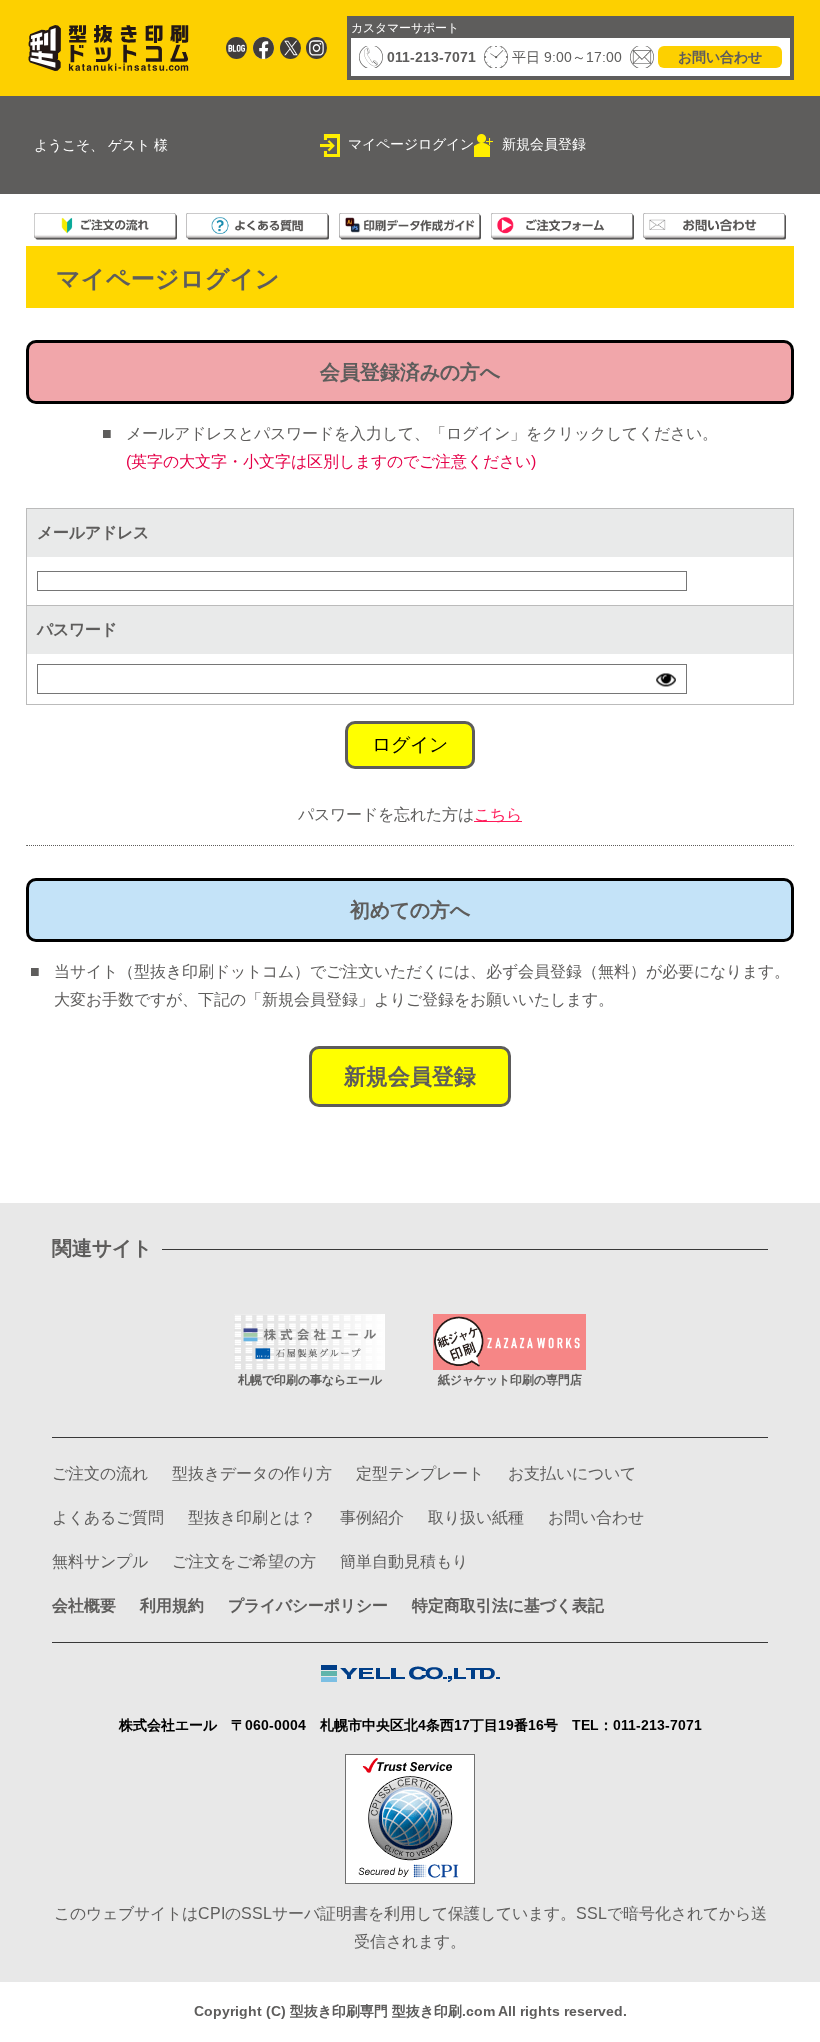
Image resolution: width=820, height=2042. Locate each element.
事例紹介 (372, 1517)
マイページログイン (411, 144)
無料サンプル (100, 1561)
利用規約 (172, 1605)
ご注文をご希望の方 (244, 1561)
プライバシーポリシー (308, 1605)
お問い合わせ (720, 57)
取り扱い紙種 (476, 1517)
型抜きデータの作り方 (252, 1473)
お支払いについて (572, 1473)
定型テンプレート (420, 1473)
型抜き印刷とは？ (252, 1517)
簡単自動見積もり (404, 1561)
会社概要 (84, 1605)
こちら (498, 814)
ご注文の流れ (100, 1473)
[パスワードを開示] (666, 679)
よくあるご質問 (108, 1517)
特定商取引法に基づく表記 (508, 1605)
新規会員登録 (544, 144)
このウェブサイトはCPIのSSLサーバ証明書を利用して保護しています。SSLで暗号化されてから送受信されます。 (410, 1927)
